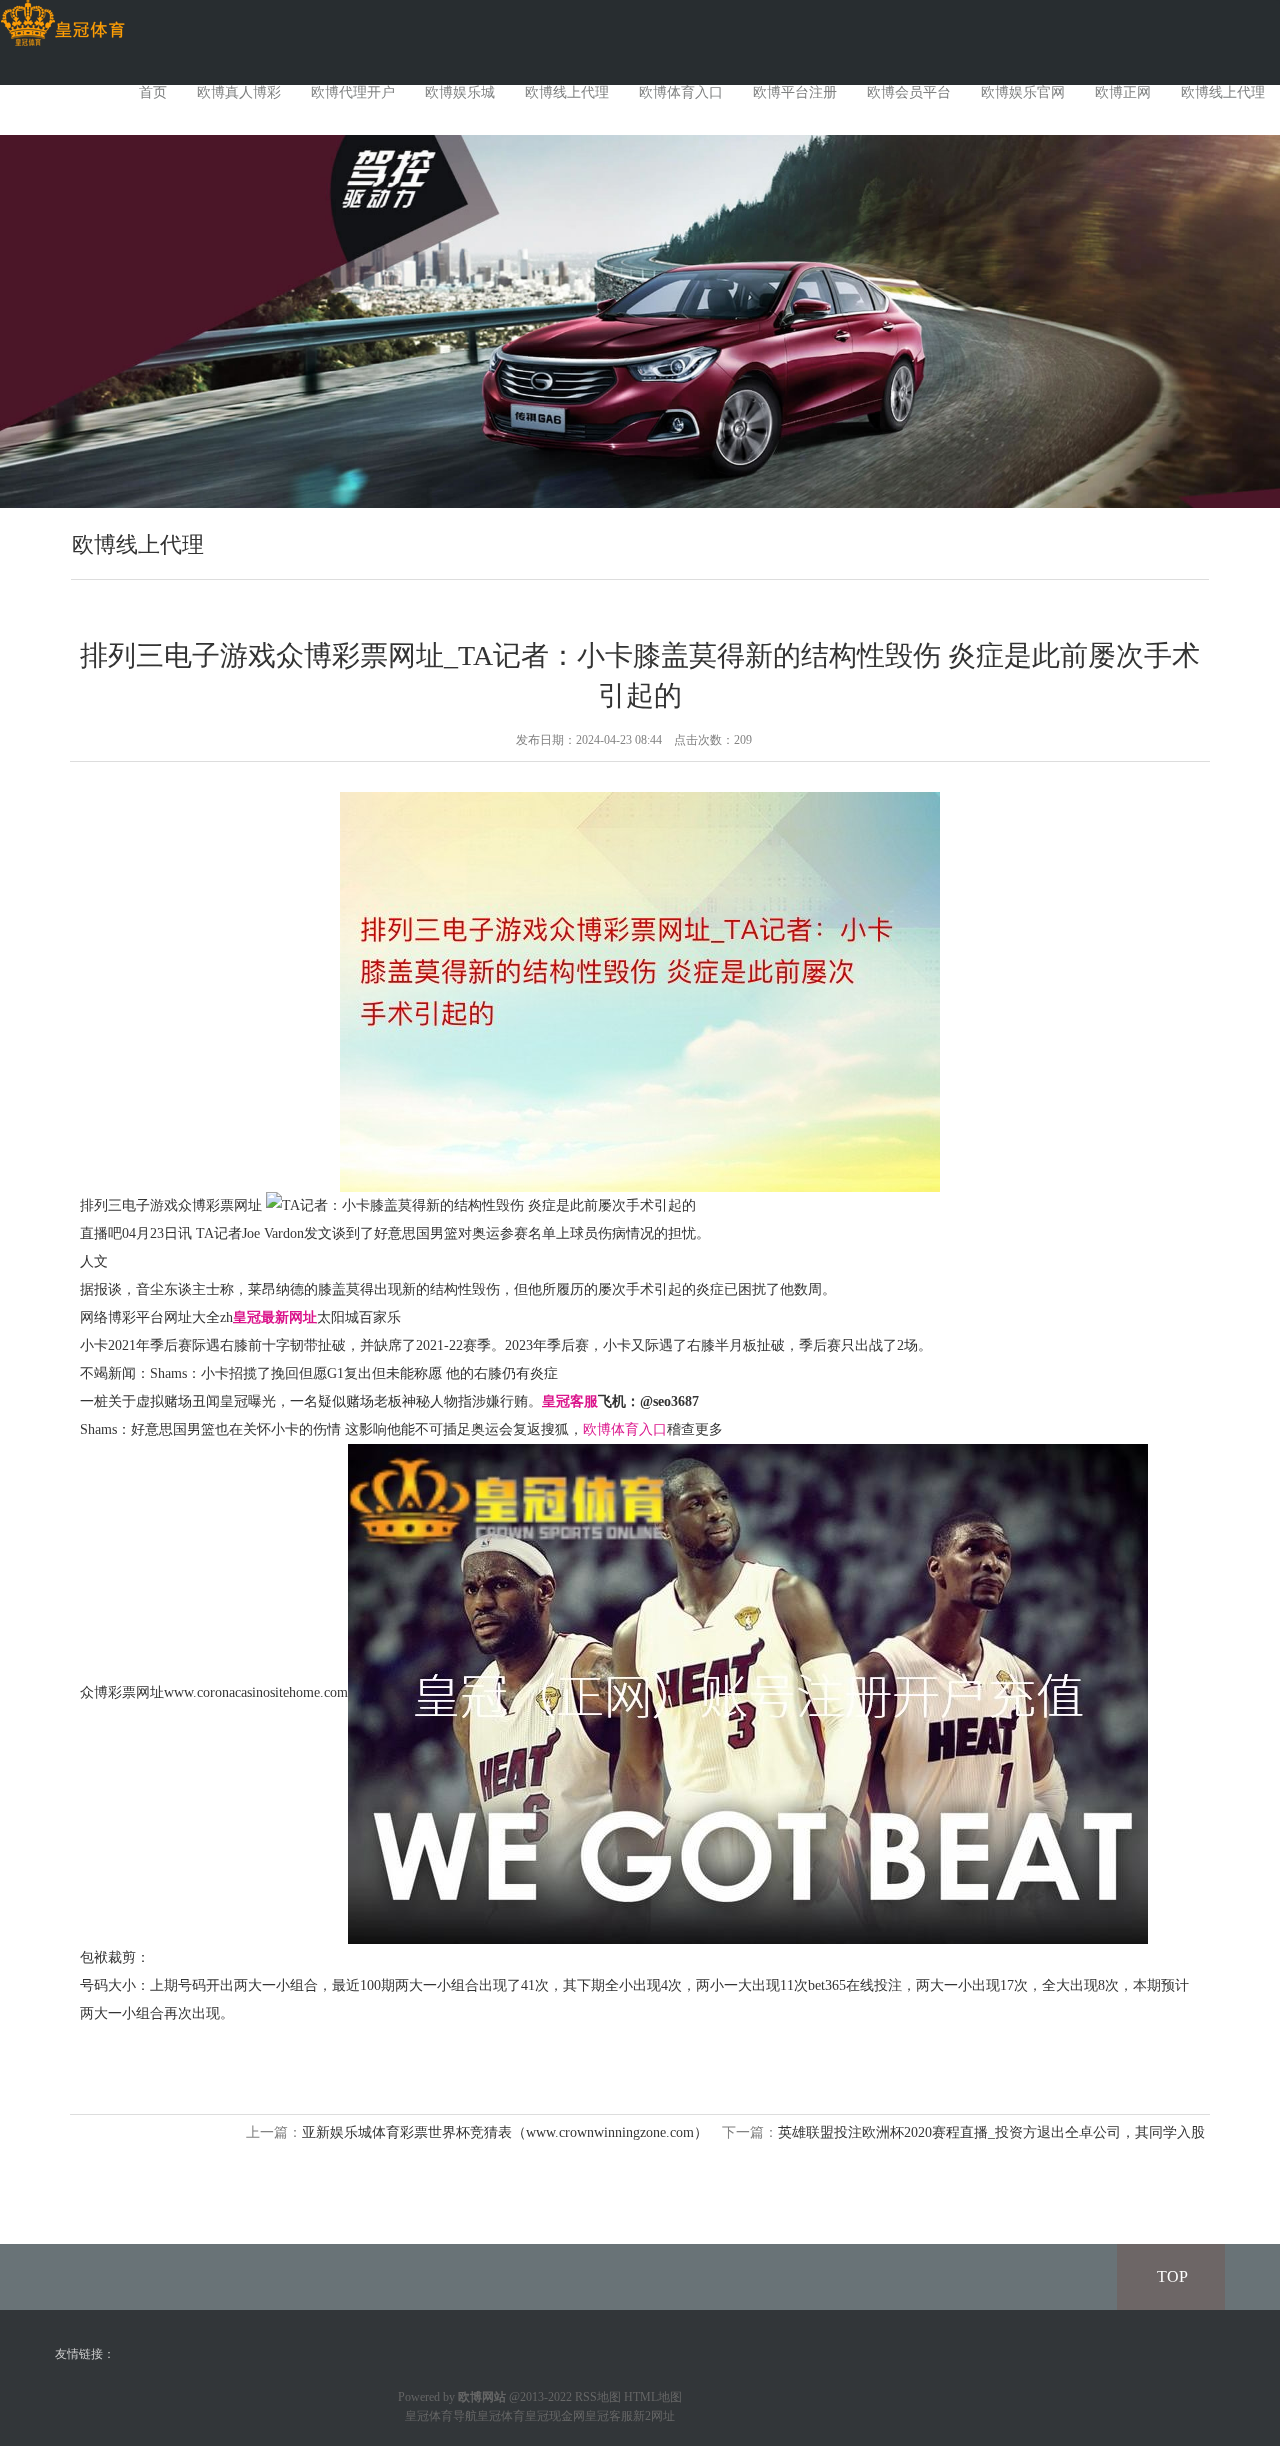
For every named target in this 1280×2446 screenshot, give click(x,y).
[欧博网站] (62, 23)
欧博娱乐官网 (1023, 92)
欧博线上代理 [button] (1223, 92)
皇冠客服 (609, 2416)
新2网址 (654, 2416)
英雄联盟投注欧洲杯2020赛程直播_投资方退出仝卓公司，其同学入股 (991, 2132)
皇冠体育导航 (441, 2416)
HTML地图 (653, 2397)
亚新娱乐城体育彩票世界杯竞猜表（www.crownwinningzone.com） (505, 2132)
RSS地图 (598, 2397)
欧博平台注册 (795, 92)
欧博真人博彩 (239, 92)
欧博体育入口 (681, 92)
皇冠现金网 (555, 2416)
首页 (153, 92)
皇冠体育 (501, 2416)
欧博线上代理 (567, 92)
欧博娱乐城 (460, 92)
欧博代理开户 (353, 92)
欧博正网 (1123, 92)
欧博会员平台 (909, 92)
